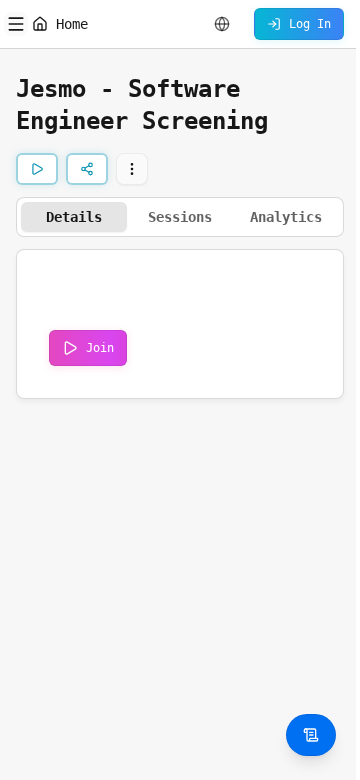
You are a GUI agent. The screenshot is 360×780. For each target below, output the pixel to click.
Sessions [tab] (180, 217)
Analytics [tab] (286, 217)
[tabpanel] (180, 324)
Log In (310, 24)
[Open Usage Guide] (311, 735)
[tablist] (180, 217)
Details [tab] (74, 217)
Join (100, 348)
